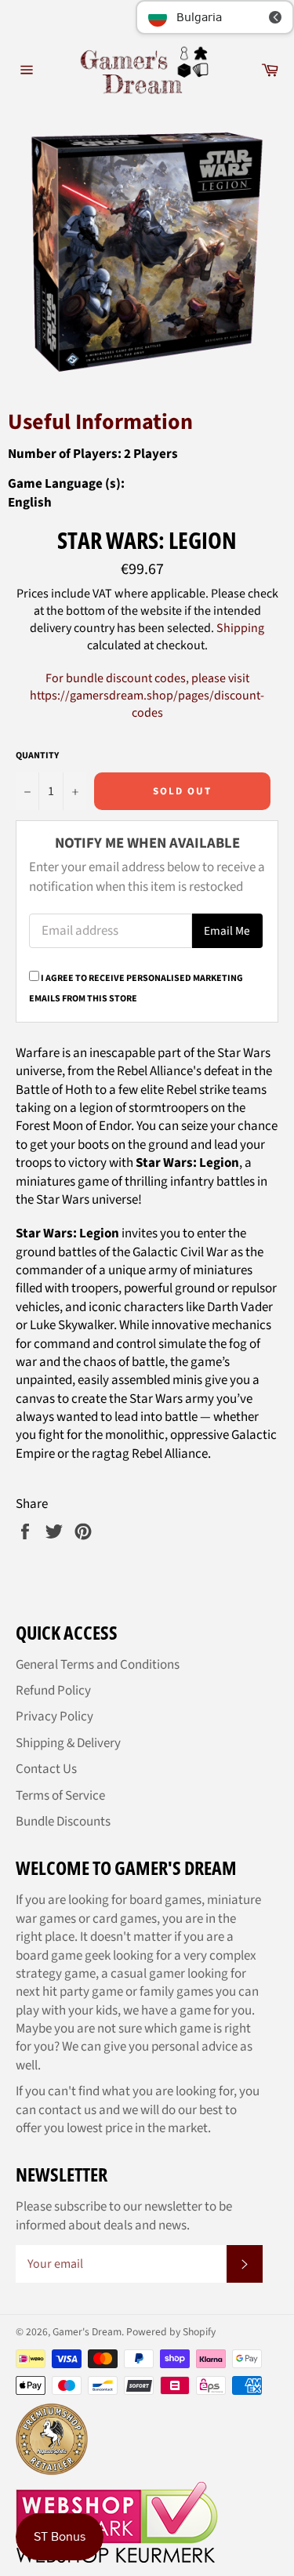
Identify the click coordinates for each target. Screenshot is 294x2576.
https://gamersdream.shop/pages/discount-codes (147, 704)
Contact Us (46, 1769)
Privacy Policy (54, 1717)
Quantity (37, 756)
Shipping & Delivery (68, 1743)
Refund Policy (53, 1691)
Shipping (240, 628)
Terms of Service (60, 1796)
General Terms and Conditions (98, 1665)
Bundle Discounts (63, 1822)
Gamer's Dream (87, 2332)
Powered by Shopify (171, 2332)
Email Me (227, 931)
